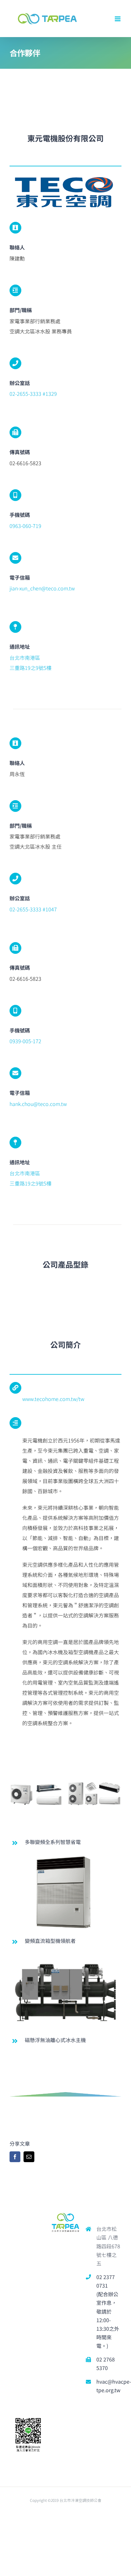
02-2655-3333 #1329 (33, 394)
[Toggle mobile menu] (118, 19)
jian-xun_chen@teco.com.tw (42, 588)
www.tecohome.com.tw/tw (53, 1399)
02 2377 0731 (106, 2281)
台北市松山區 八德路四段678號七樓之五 (108, 2246)
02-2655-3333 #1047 (33, 909)
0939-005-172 (25, 1041)
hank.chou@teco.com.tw (38, 1104)
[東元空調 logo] (64, 176)
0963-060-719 (25, 526)
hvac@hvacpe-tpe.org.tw (109, 2386)
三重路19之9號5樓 (31, 668)
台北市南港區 (25, 658)
